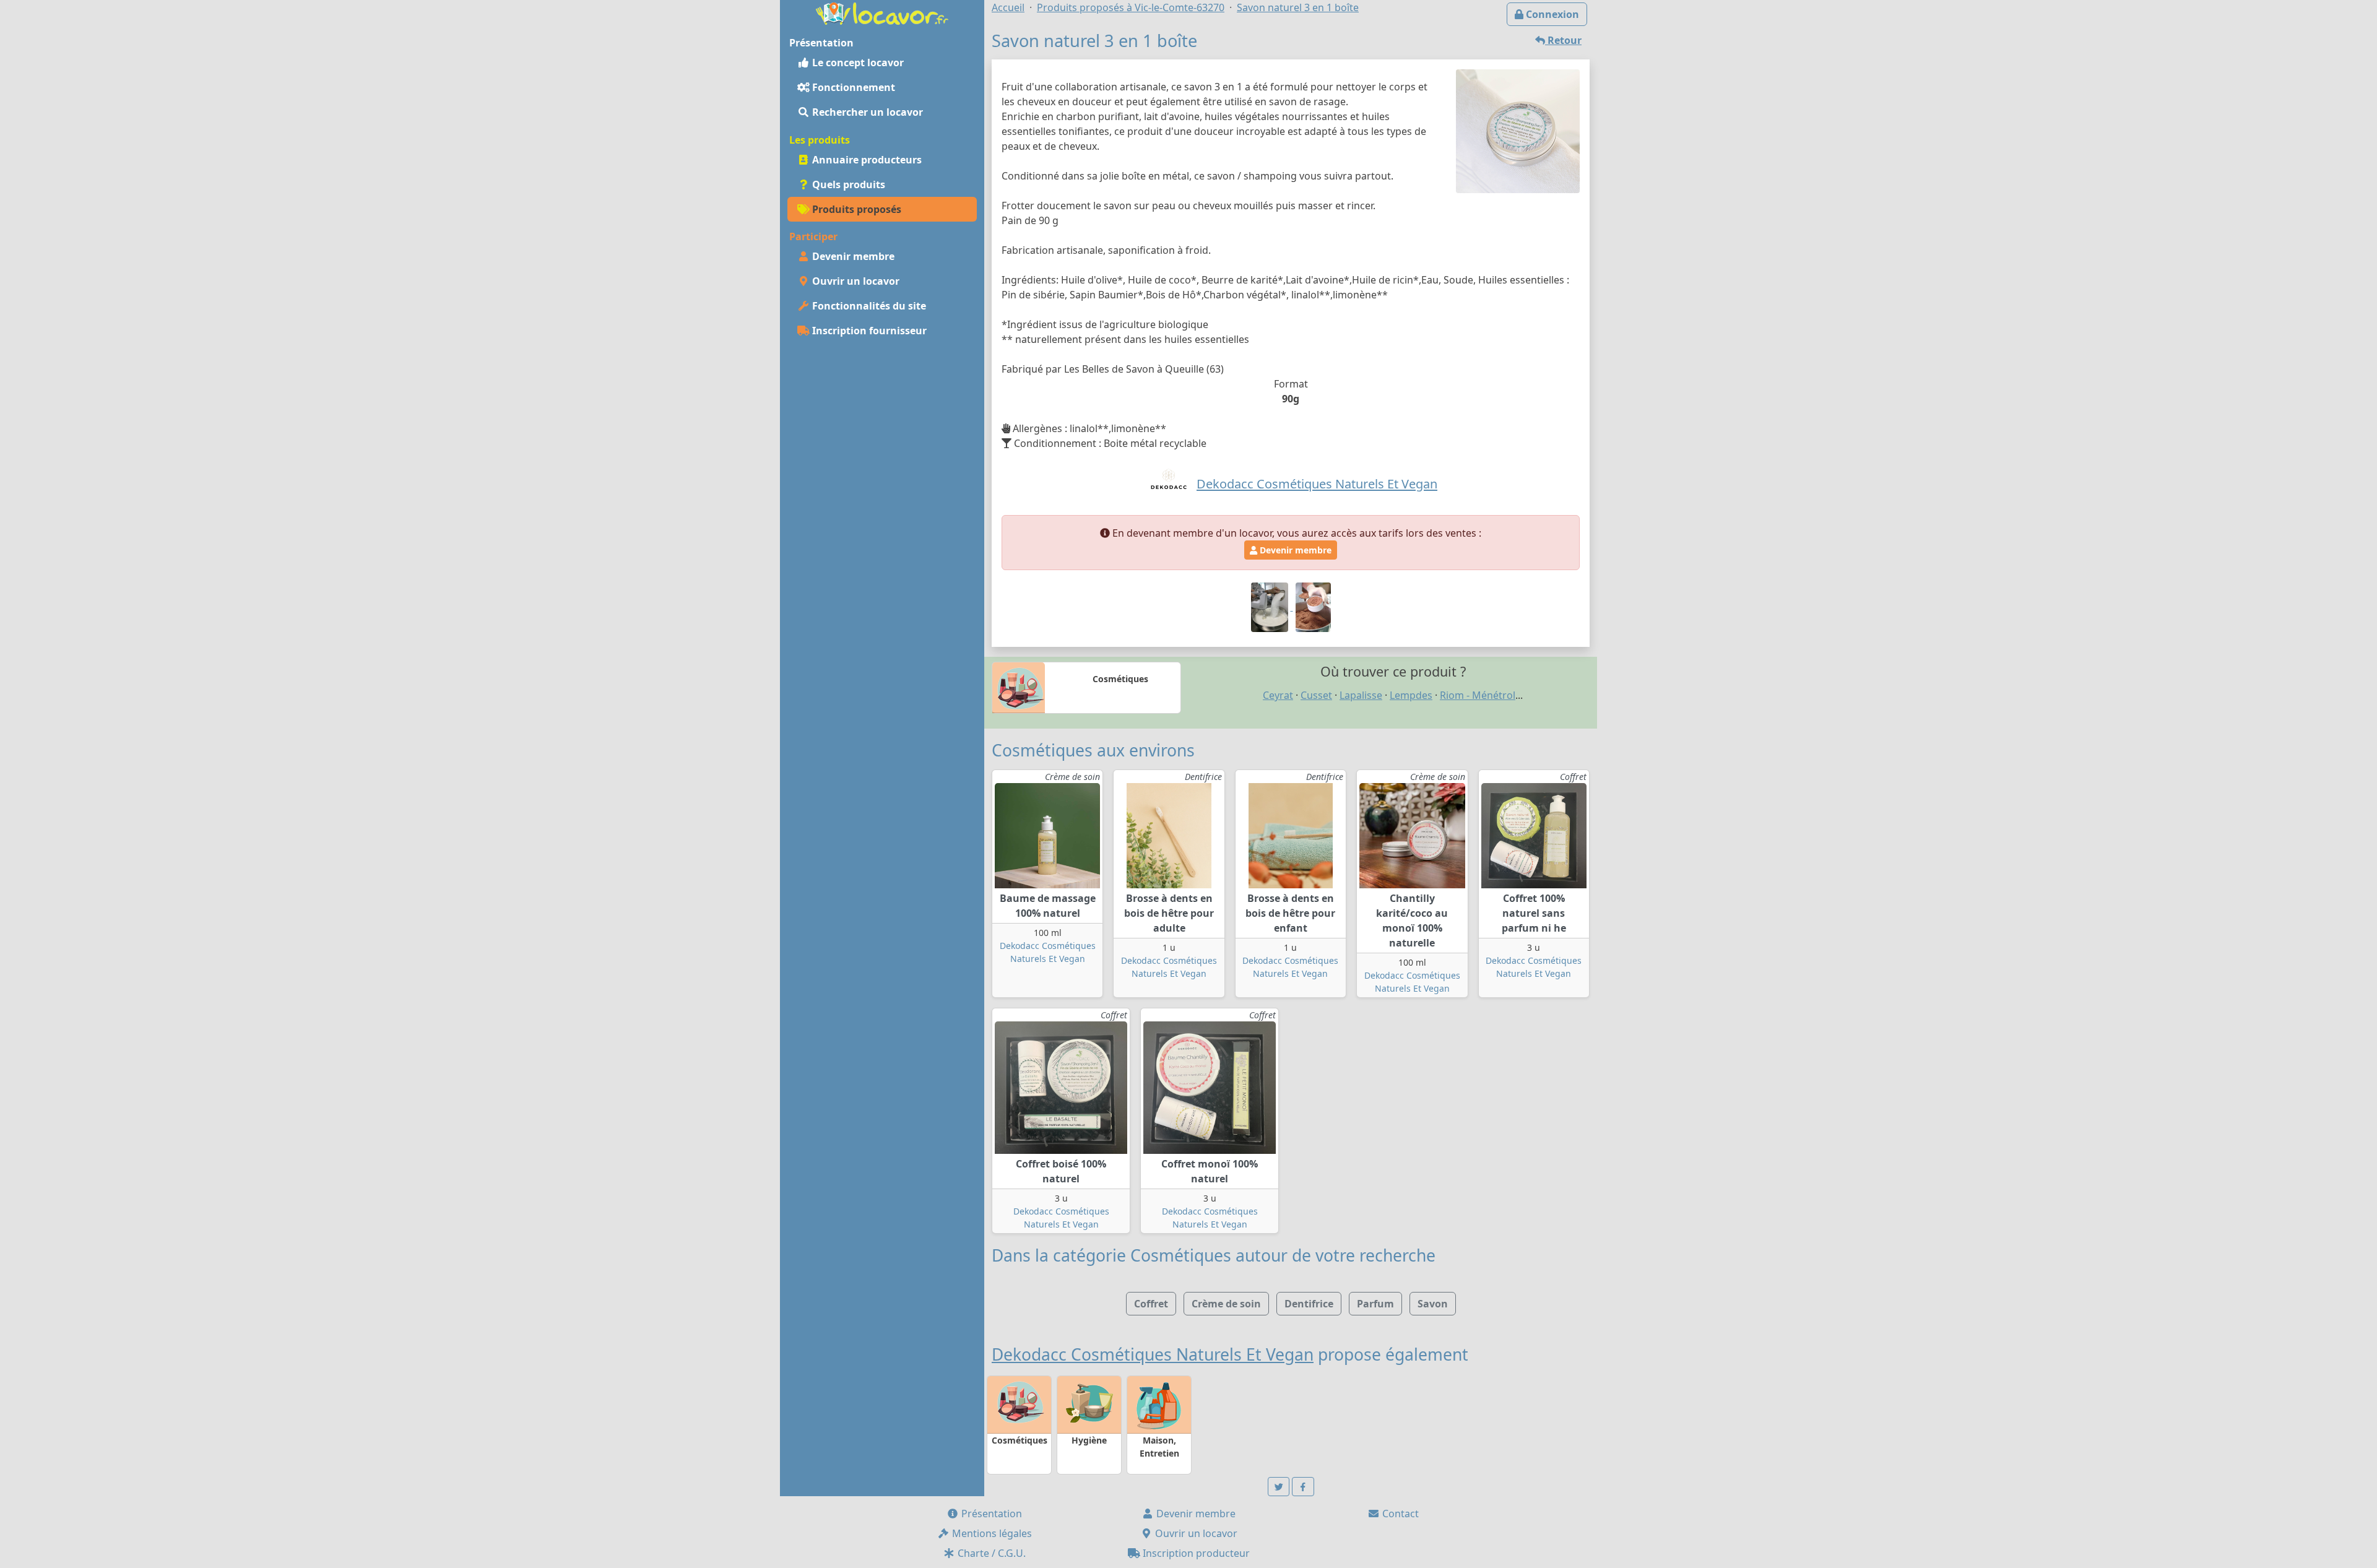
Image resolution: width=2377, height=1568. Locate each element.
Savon (1433, 1304)
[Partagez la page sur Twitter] (1279, 1487)
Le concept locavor (857, 63)
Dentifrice (1309, 1304)
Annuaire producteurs (866, 160)
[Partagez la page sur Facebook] (1303, 1487)
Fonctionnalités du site (868, 306)
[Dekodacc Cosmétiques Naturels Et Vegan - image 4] (1313, 607)
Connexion (1551, 14)
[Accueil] (882, 12)
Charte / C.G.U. (990, 1553)
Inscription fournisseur (868, 331)
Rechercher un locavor (866, 112)
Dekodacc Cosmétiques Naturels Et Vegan (1153, 1354)
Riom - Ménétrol (1478, 695)
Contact (1399, 1514)
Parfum (1375, 1304)
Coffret (1151, 1304)
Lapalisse (1361, 695)
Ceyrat (1278, 695)
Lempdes (1411, 695)
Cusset (1316, 695)
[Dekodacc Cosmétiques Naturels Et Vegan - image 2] (1271, 607)
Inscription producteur (1195, 1553)
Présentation (990, 1514)
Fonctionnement (852, 87)
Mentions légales (991, 1533)
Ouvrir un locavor (855, 281)
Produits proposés (855, 209)
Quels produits (847, 184)
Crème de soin (1226, 1304)
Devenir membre (852, 256)
